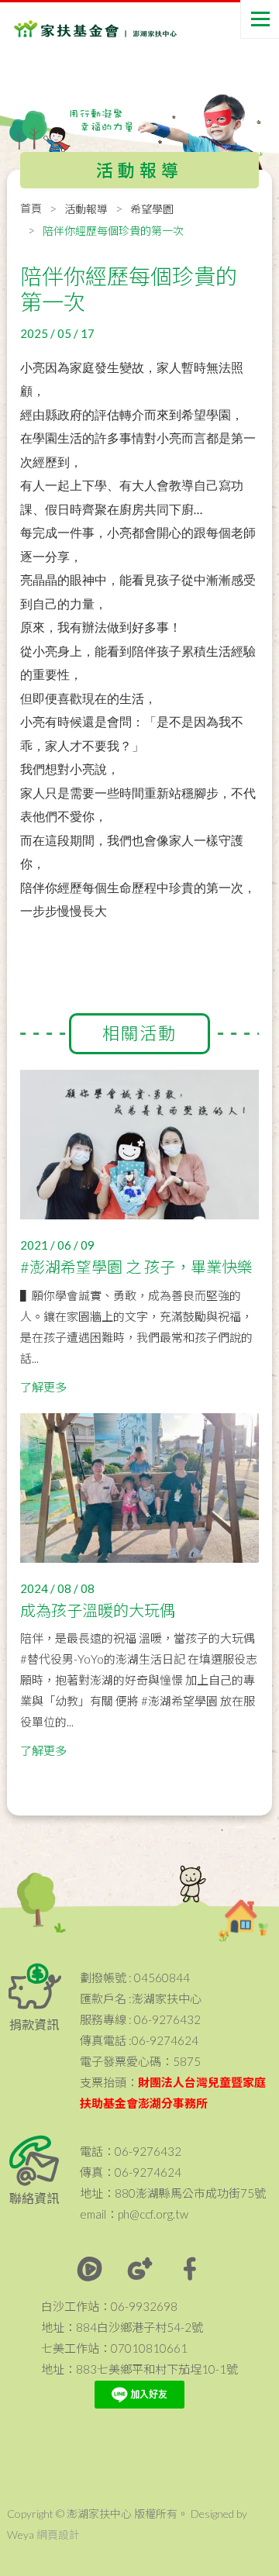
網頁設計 (58, 2535)
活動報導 (86, 209)
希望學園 (152, 209)
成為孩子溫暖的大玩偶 (98, 1610)
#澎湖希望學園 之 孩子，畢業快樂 (136, 1267)
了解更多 (43, 1387)
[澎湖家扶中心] (76, 31)
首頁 (31, 208)
